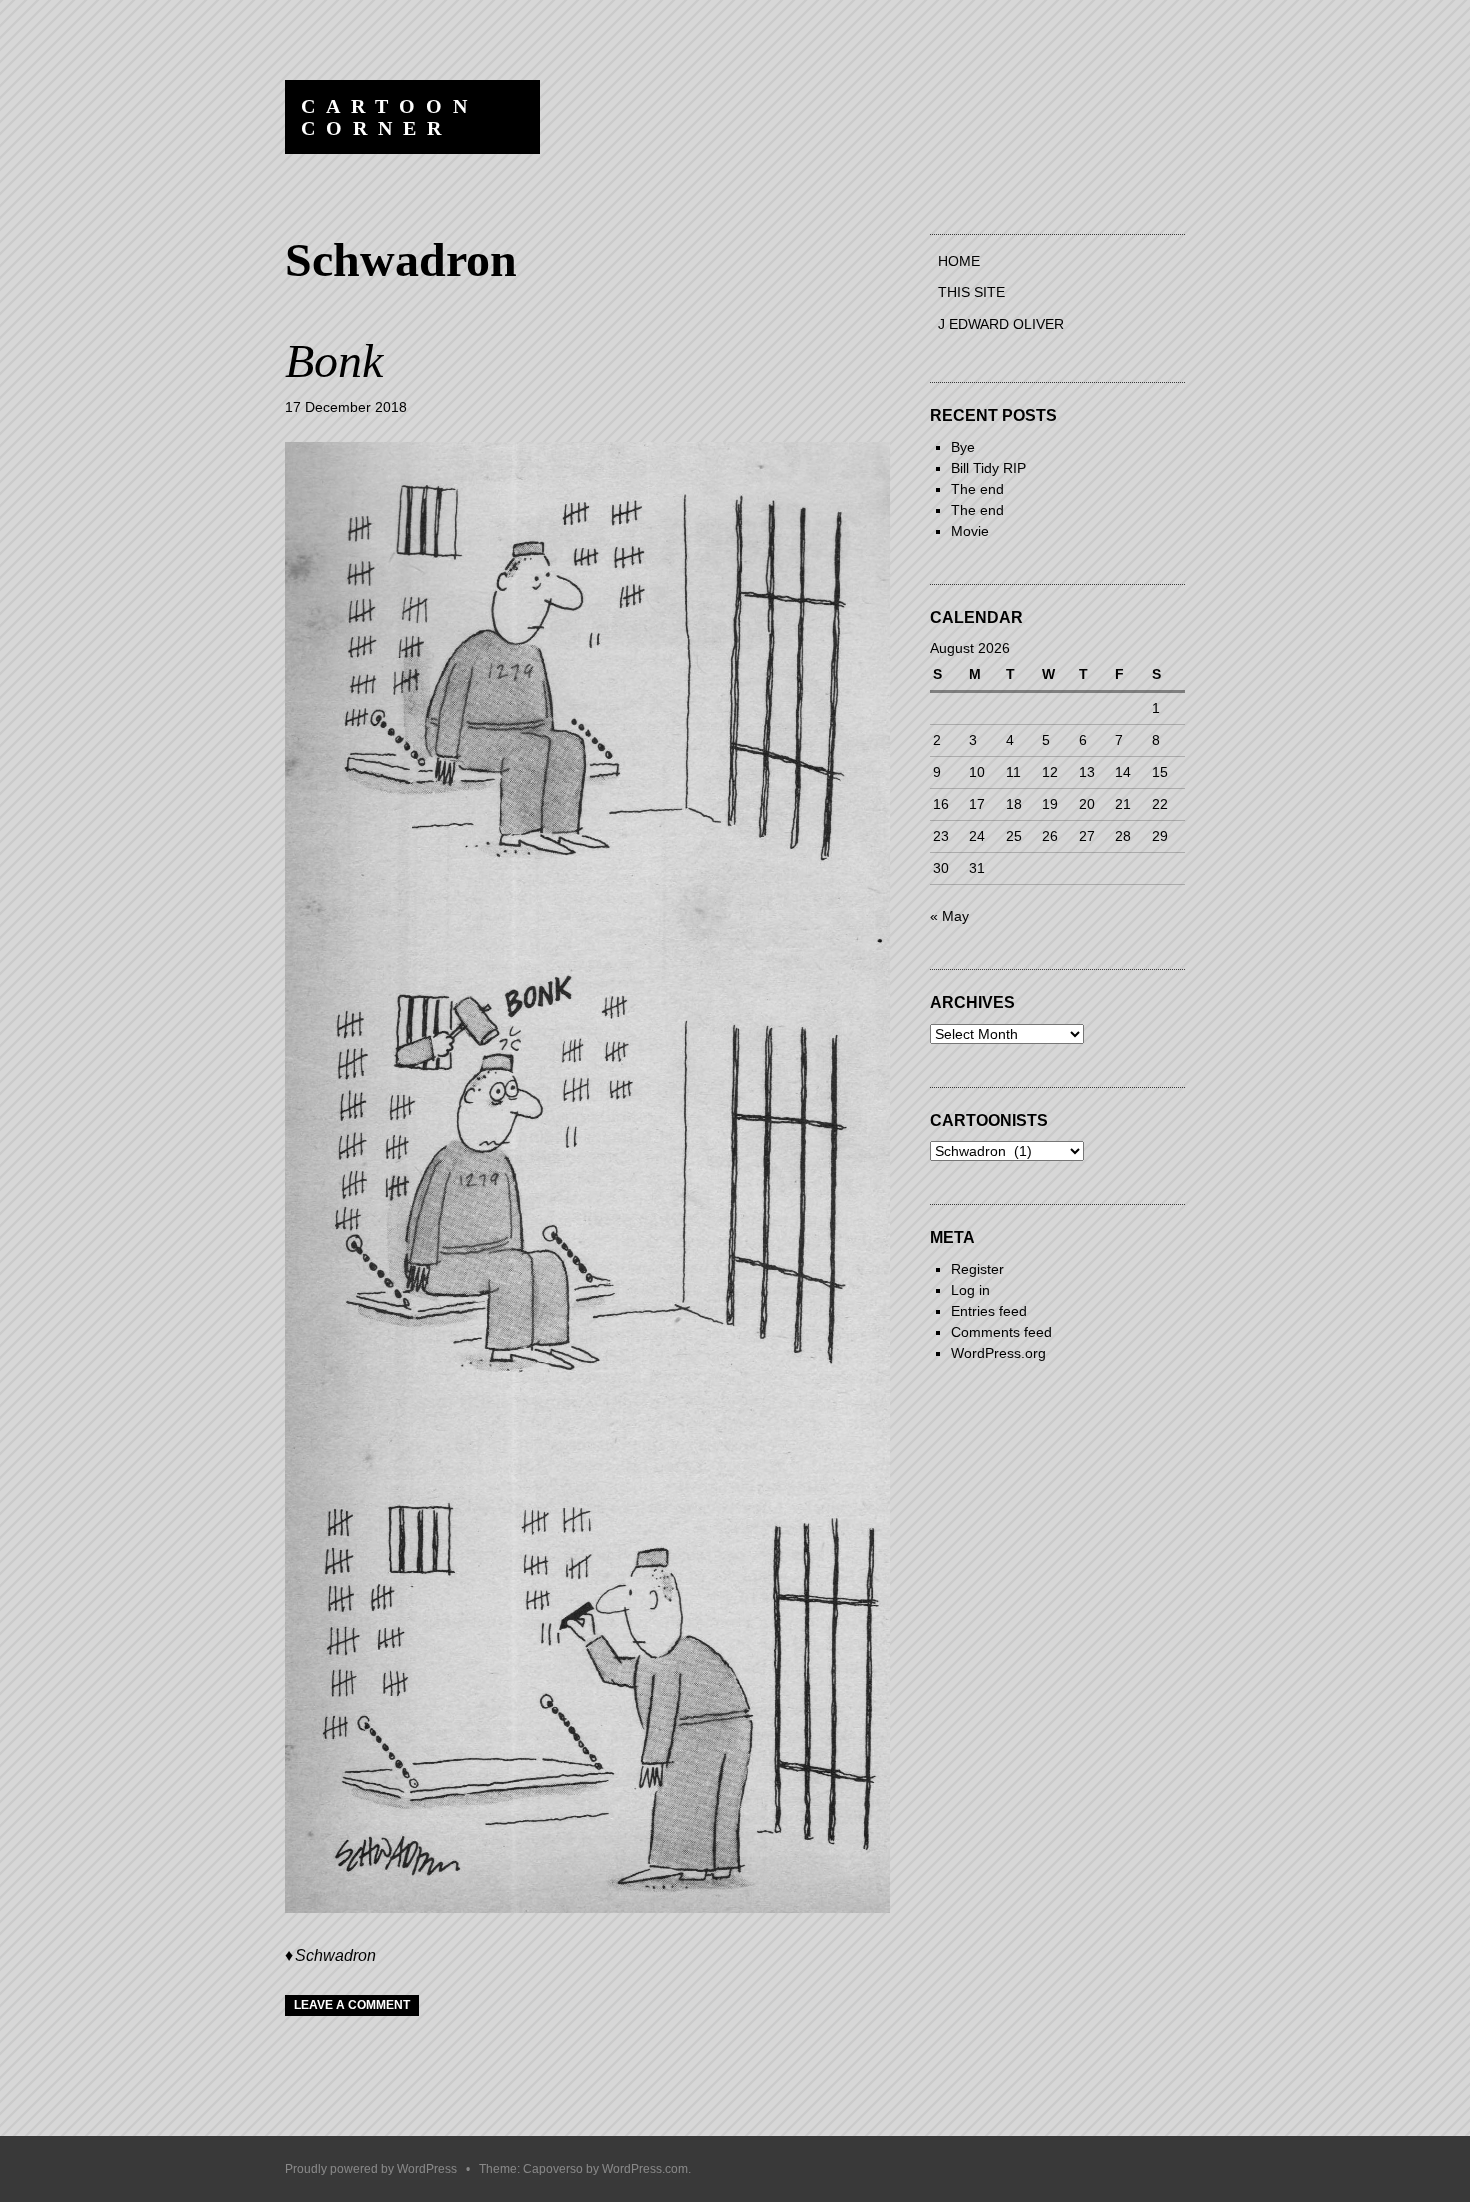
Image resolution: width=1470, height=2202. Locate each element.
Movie (970, 531)
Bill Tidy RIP (988, 468)
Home (959, 261)
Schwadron (335, 1955)
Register (977, 1269)
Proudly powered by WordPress (371, 2169)
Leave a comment (352, 2005)
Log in (970, 1290)
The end (977, 489)
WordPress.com (645, 2169)
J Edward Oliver (1001, 324)
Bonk (334, 360)
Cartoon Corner (389, 117)
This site (971, 292)
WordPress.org (998, 1353)
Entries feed (989, 1311)
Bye (963, 447)
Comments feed (1001, 1332)
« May (949, 916)
